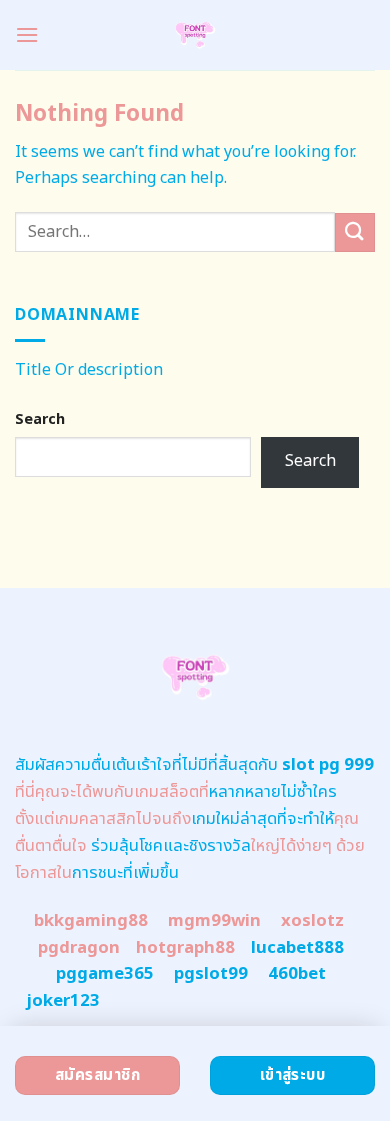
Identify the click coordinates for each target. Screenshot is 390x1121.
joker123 (63, 1001)
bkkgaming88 (91, 921)
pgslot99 (211, 974)
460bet (297, 974)
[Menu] (27, 34)
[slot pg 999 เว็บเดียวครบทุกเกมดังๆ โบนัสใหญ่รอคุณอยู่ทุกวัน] (195, 35)
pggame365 (105, 974)
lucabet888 (297, 948)
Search (40, 419)
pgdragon (79, 948)
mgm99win (214, 921)
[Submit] (355, 232)
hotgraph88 (185, 948)
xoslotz (312, 921)
